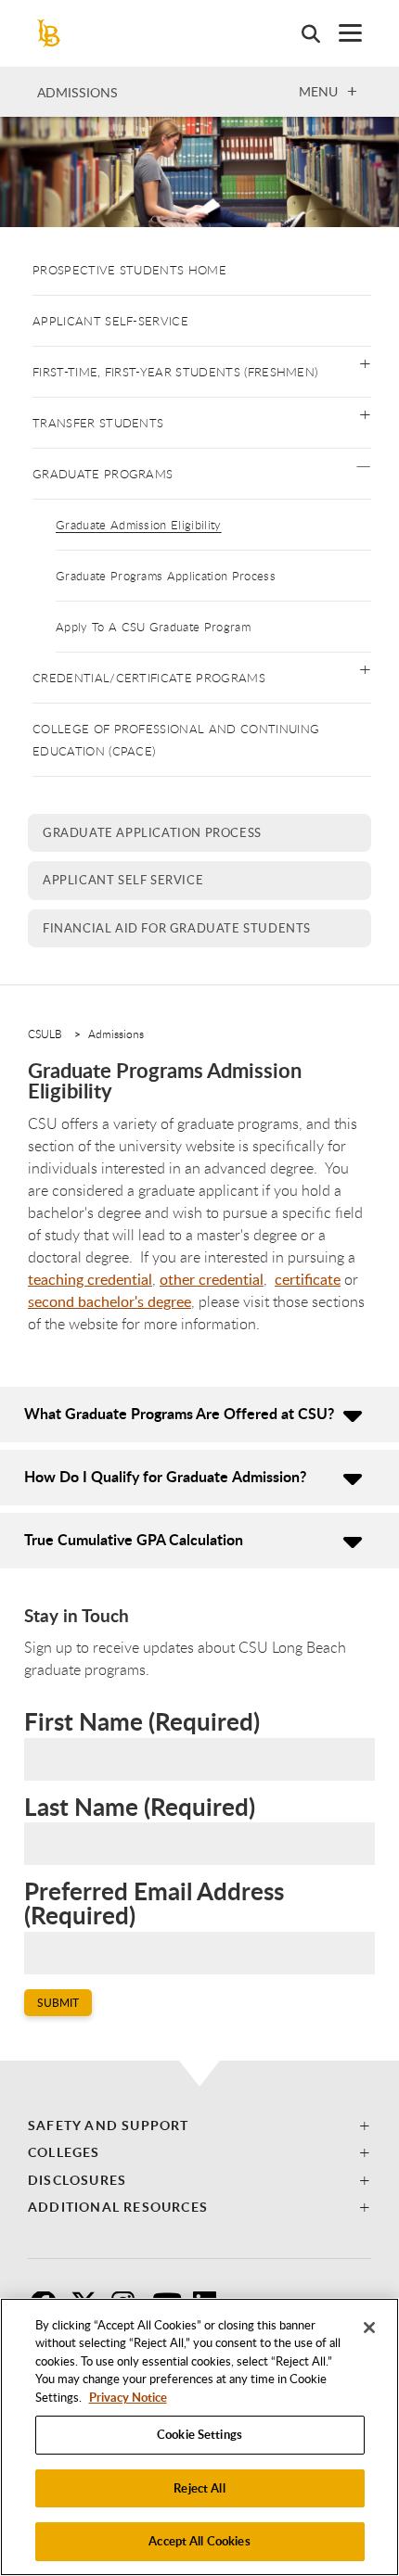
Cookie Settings (199, 2434)
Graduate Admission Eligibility (139, 525)
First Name (142, 1722)
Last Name (140, 1808)
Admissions (77, 92)
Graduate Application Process (152, 832)
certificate (308, 1279)
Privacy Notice (128, 2397)
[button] (365, 362)
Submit (58, 2003)
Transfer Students (98, 423)
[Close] (369, 2328)
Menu (318, 91)
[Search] (302, 33)
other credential (212, 1279)
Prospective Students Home (129, 270)
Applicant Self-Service (110, 321)
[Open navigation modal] (341, 33)
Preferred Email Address (154, 1903)
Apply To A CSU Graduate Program (153, 627)
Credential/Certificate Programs (149, 678)
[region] (199, 2437)
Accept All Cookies (199, 2541)
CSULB (45, 1034)
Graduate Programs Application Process (166, 576)
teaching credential (90, 1279)
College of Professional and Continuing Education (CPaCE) (176, 740)
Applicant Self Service (123, 880)
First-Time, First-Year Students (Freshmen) (175, 372)
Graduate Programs (103, 474)
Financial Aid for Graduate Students (177, 928)
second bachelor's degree (109, 1301)
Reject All (199, 2488)
